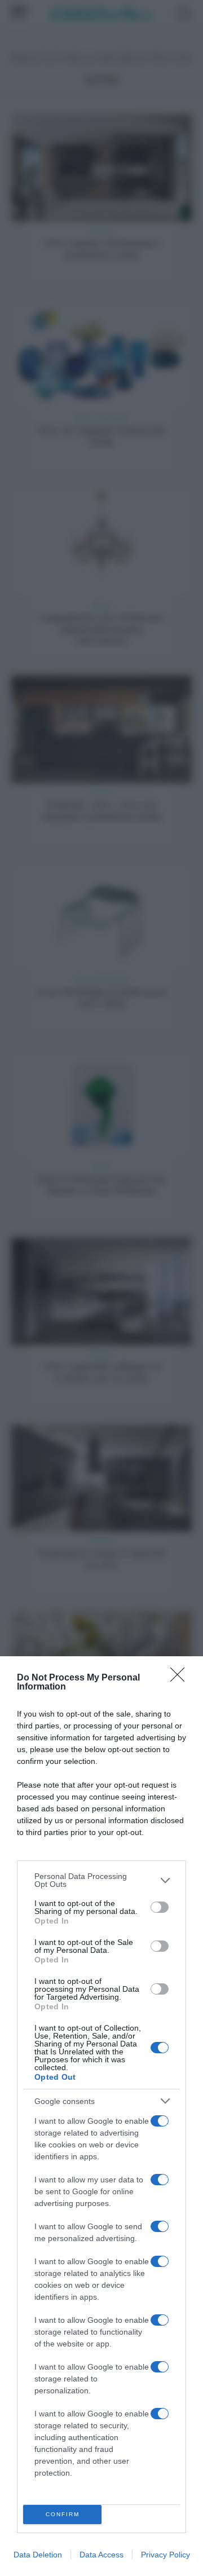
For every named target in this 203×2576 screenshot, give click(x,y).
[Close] (181, 1678)
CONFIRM (63, 2514)
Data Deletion (38, 2555)
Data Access (101, 2555)
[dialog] (101, 2116)
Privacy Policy (166, 2555)
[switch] (160, 1907)
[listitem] (101, 1880)
